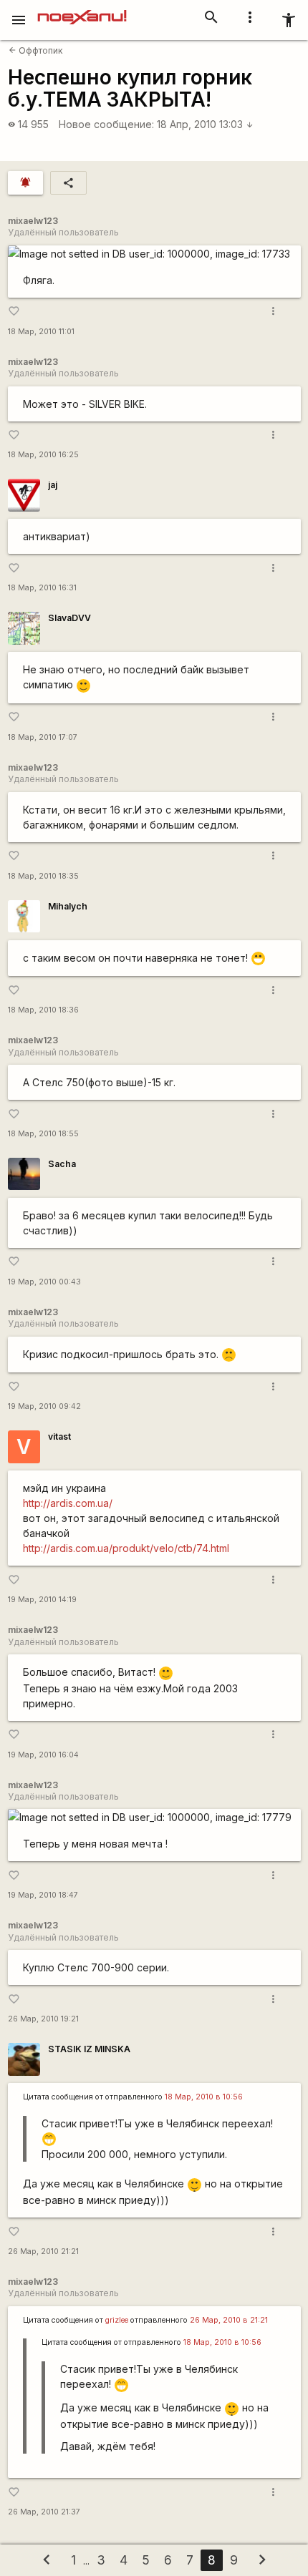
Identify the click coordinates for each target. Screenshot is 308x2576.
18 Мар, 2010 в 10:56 (204, 2097)
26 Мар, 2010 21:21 (43, 2251)
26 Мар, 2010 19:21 (43, 2019)
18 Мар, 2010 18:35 (43, 876)
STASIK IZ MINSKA (89, 2049)
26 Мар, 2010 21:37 (44, 2512)
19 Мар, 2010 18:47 (43, 1895)
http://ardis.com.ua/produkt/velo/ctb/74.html (126, 1548)
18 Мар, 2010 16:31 (42, 588)
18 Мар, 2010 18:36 (43, 1010)
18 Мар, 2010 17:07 (43, 737)
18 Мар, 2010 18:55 (43, 1134)
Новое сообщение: (106, 124)
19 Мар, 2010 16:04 (43, 1755)
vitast (59, 1436)
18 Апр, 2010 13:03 (205, 124)
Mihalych (68, 906)
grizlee (117, 2320)
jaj (53, 485)
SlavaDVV (69, 618)
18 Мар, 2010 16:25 (43, 455)
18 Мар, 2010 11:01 (41, 332)
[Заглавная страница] (82, 10)
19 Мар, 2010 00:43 (44, 1282)
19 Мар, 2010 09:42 (44, 1406)
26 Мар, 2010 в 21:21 (229, 2320)
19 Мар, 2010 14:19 (42, 1600)
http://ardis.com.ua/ (68, 1503)
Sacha (62, 1164)
